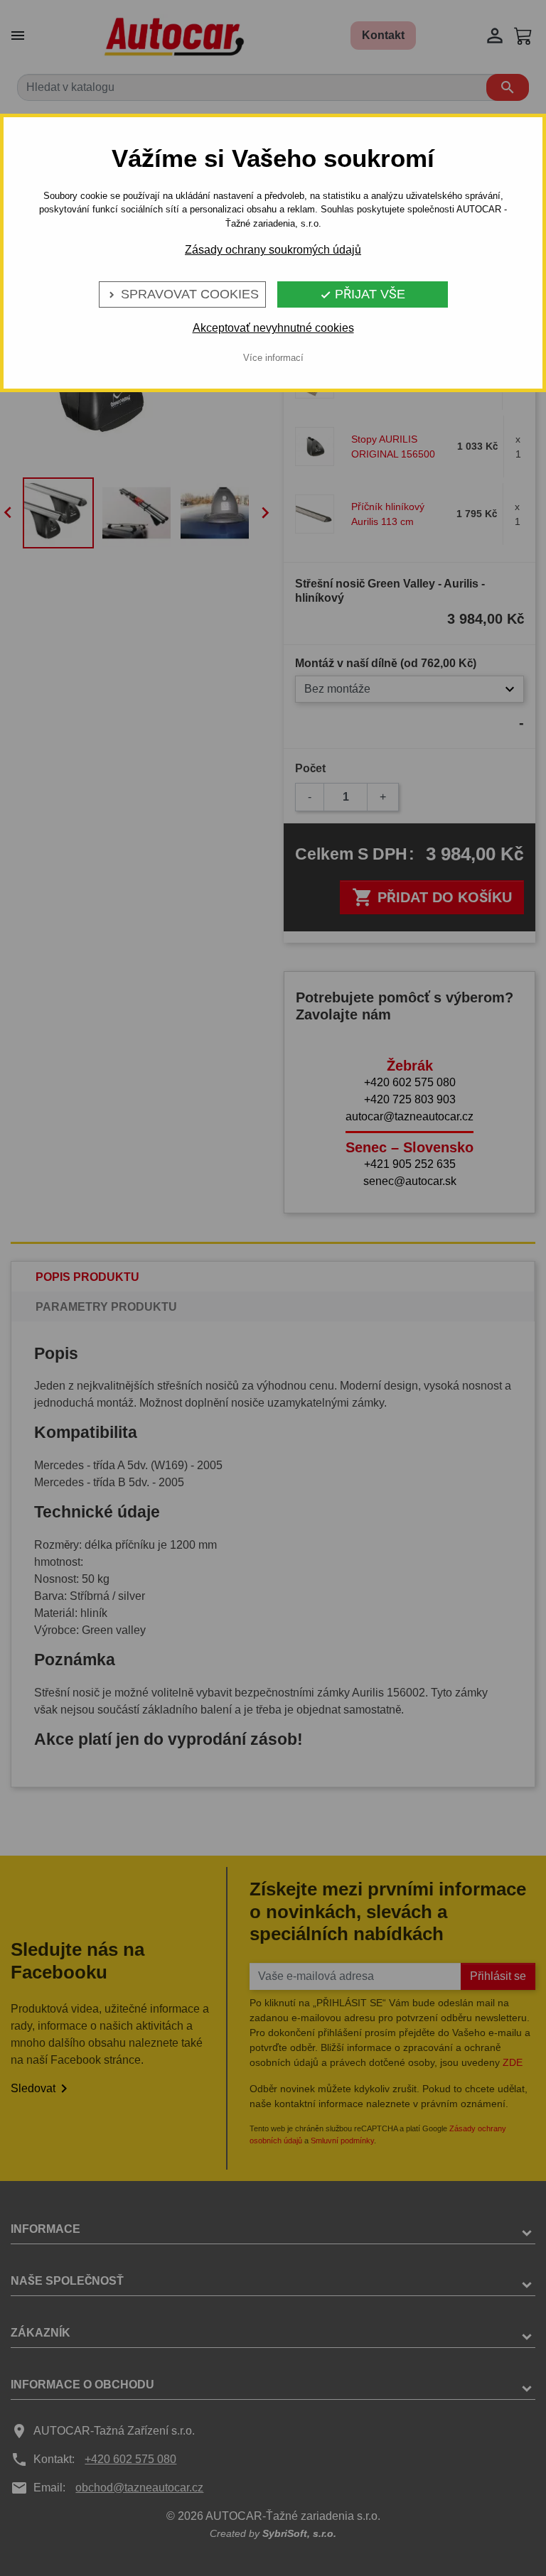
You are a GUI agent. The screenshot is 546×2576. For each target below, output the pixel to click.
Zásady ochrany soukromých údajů (273, 250)
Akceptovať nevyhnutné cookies (273, 328)
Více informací (273, 358)
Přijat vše (363, 294)
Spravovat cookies (182, 294)
